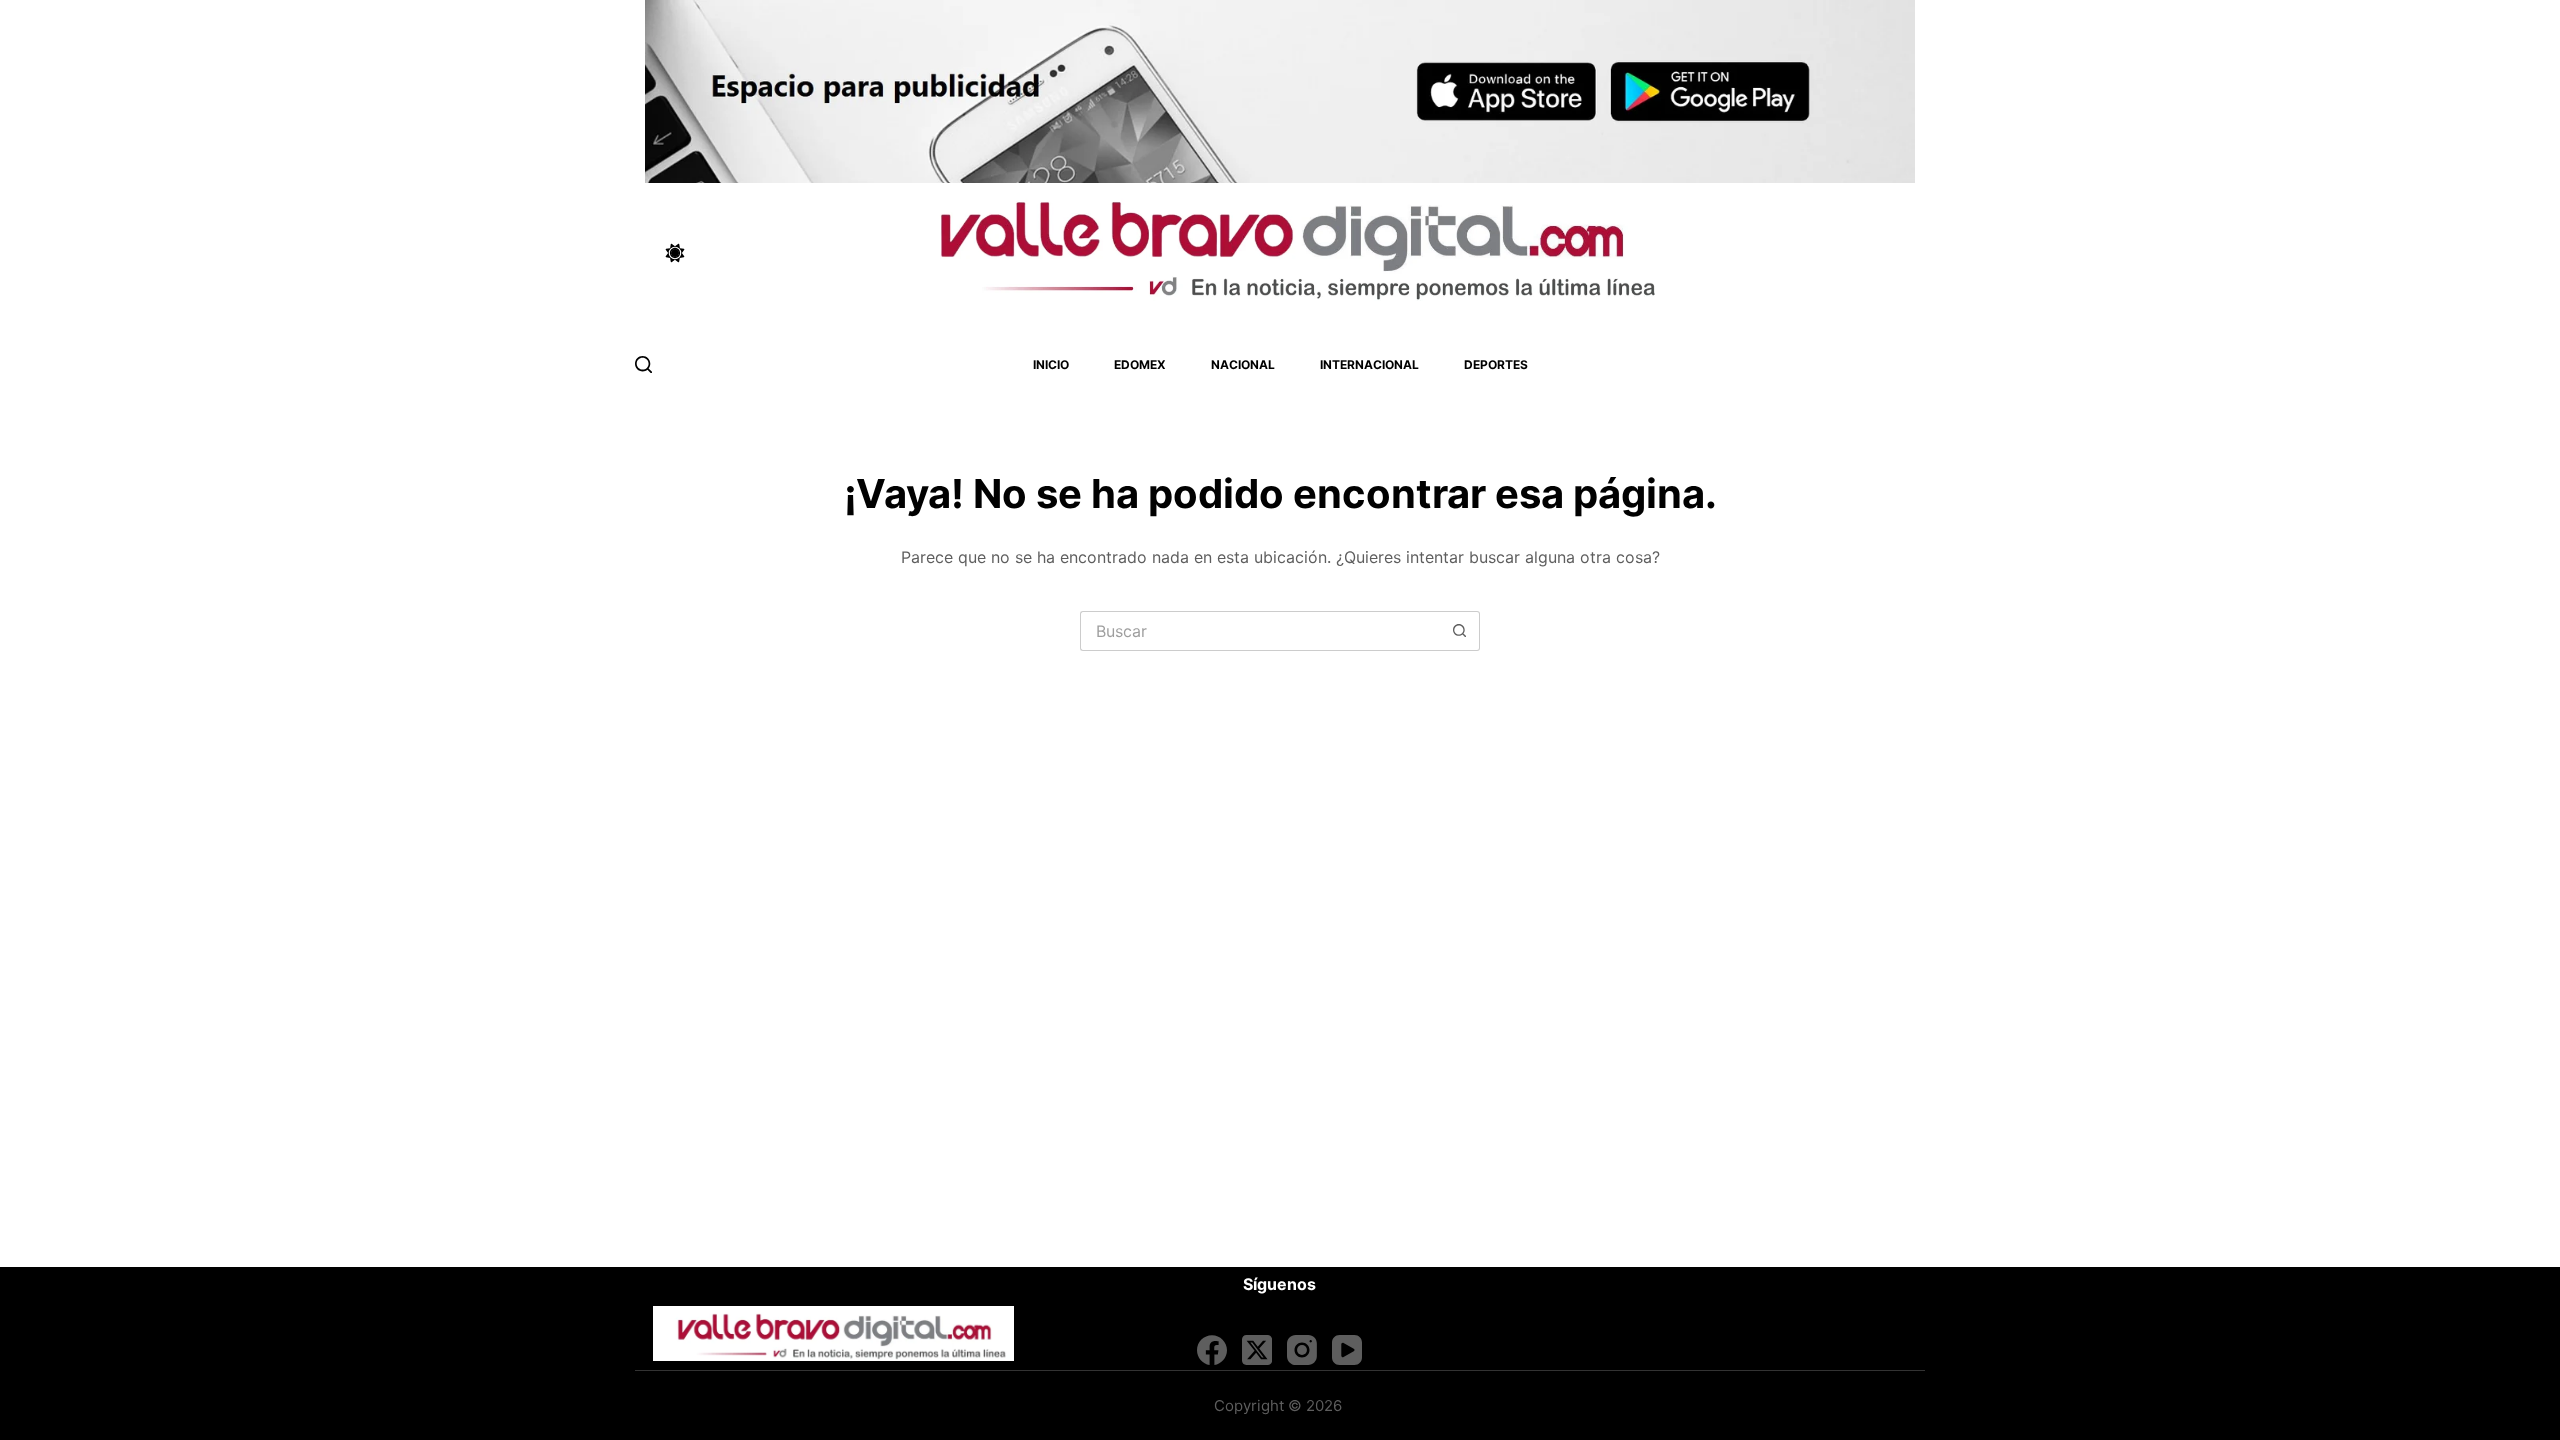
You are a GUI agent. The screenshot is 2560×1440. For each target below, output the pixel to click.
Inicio (1051, 364)
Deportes (1496, 364)
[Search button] (1460, 631)
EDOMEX (1140, 364)
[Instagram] (1302, 1350)
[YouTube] (1347, 1350)
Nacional (1243, 364)
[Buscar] (643, 364)
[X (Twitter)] (1257, 1350)
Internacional (1369, 364)
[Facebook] (1212, 1350)
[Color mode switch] (675, 253)
